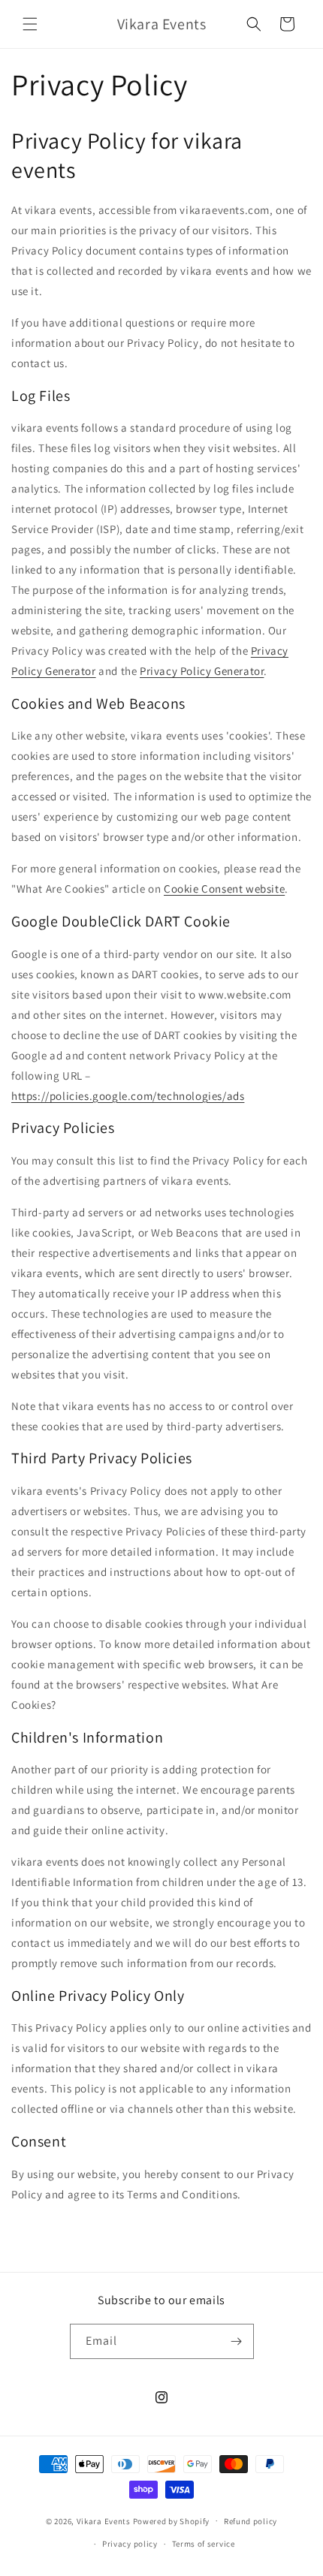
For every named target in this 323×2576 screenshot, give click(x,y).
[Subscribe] (237, 2341)
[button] (30, 24)
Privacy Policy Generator (202, 671)
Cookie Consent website (224, 889)
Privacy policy (130, 2544)
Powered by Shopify (172, 2520)
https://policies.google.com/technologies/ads (128, 1096)
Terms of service (204, 2544)
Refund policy (251, 2521)
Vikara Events (104, 2520)
